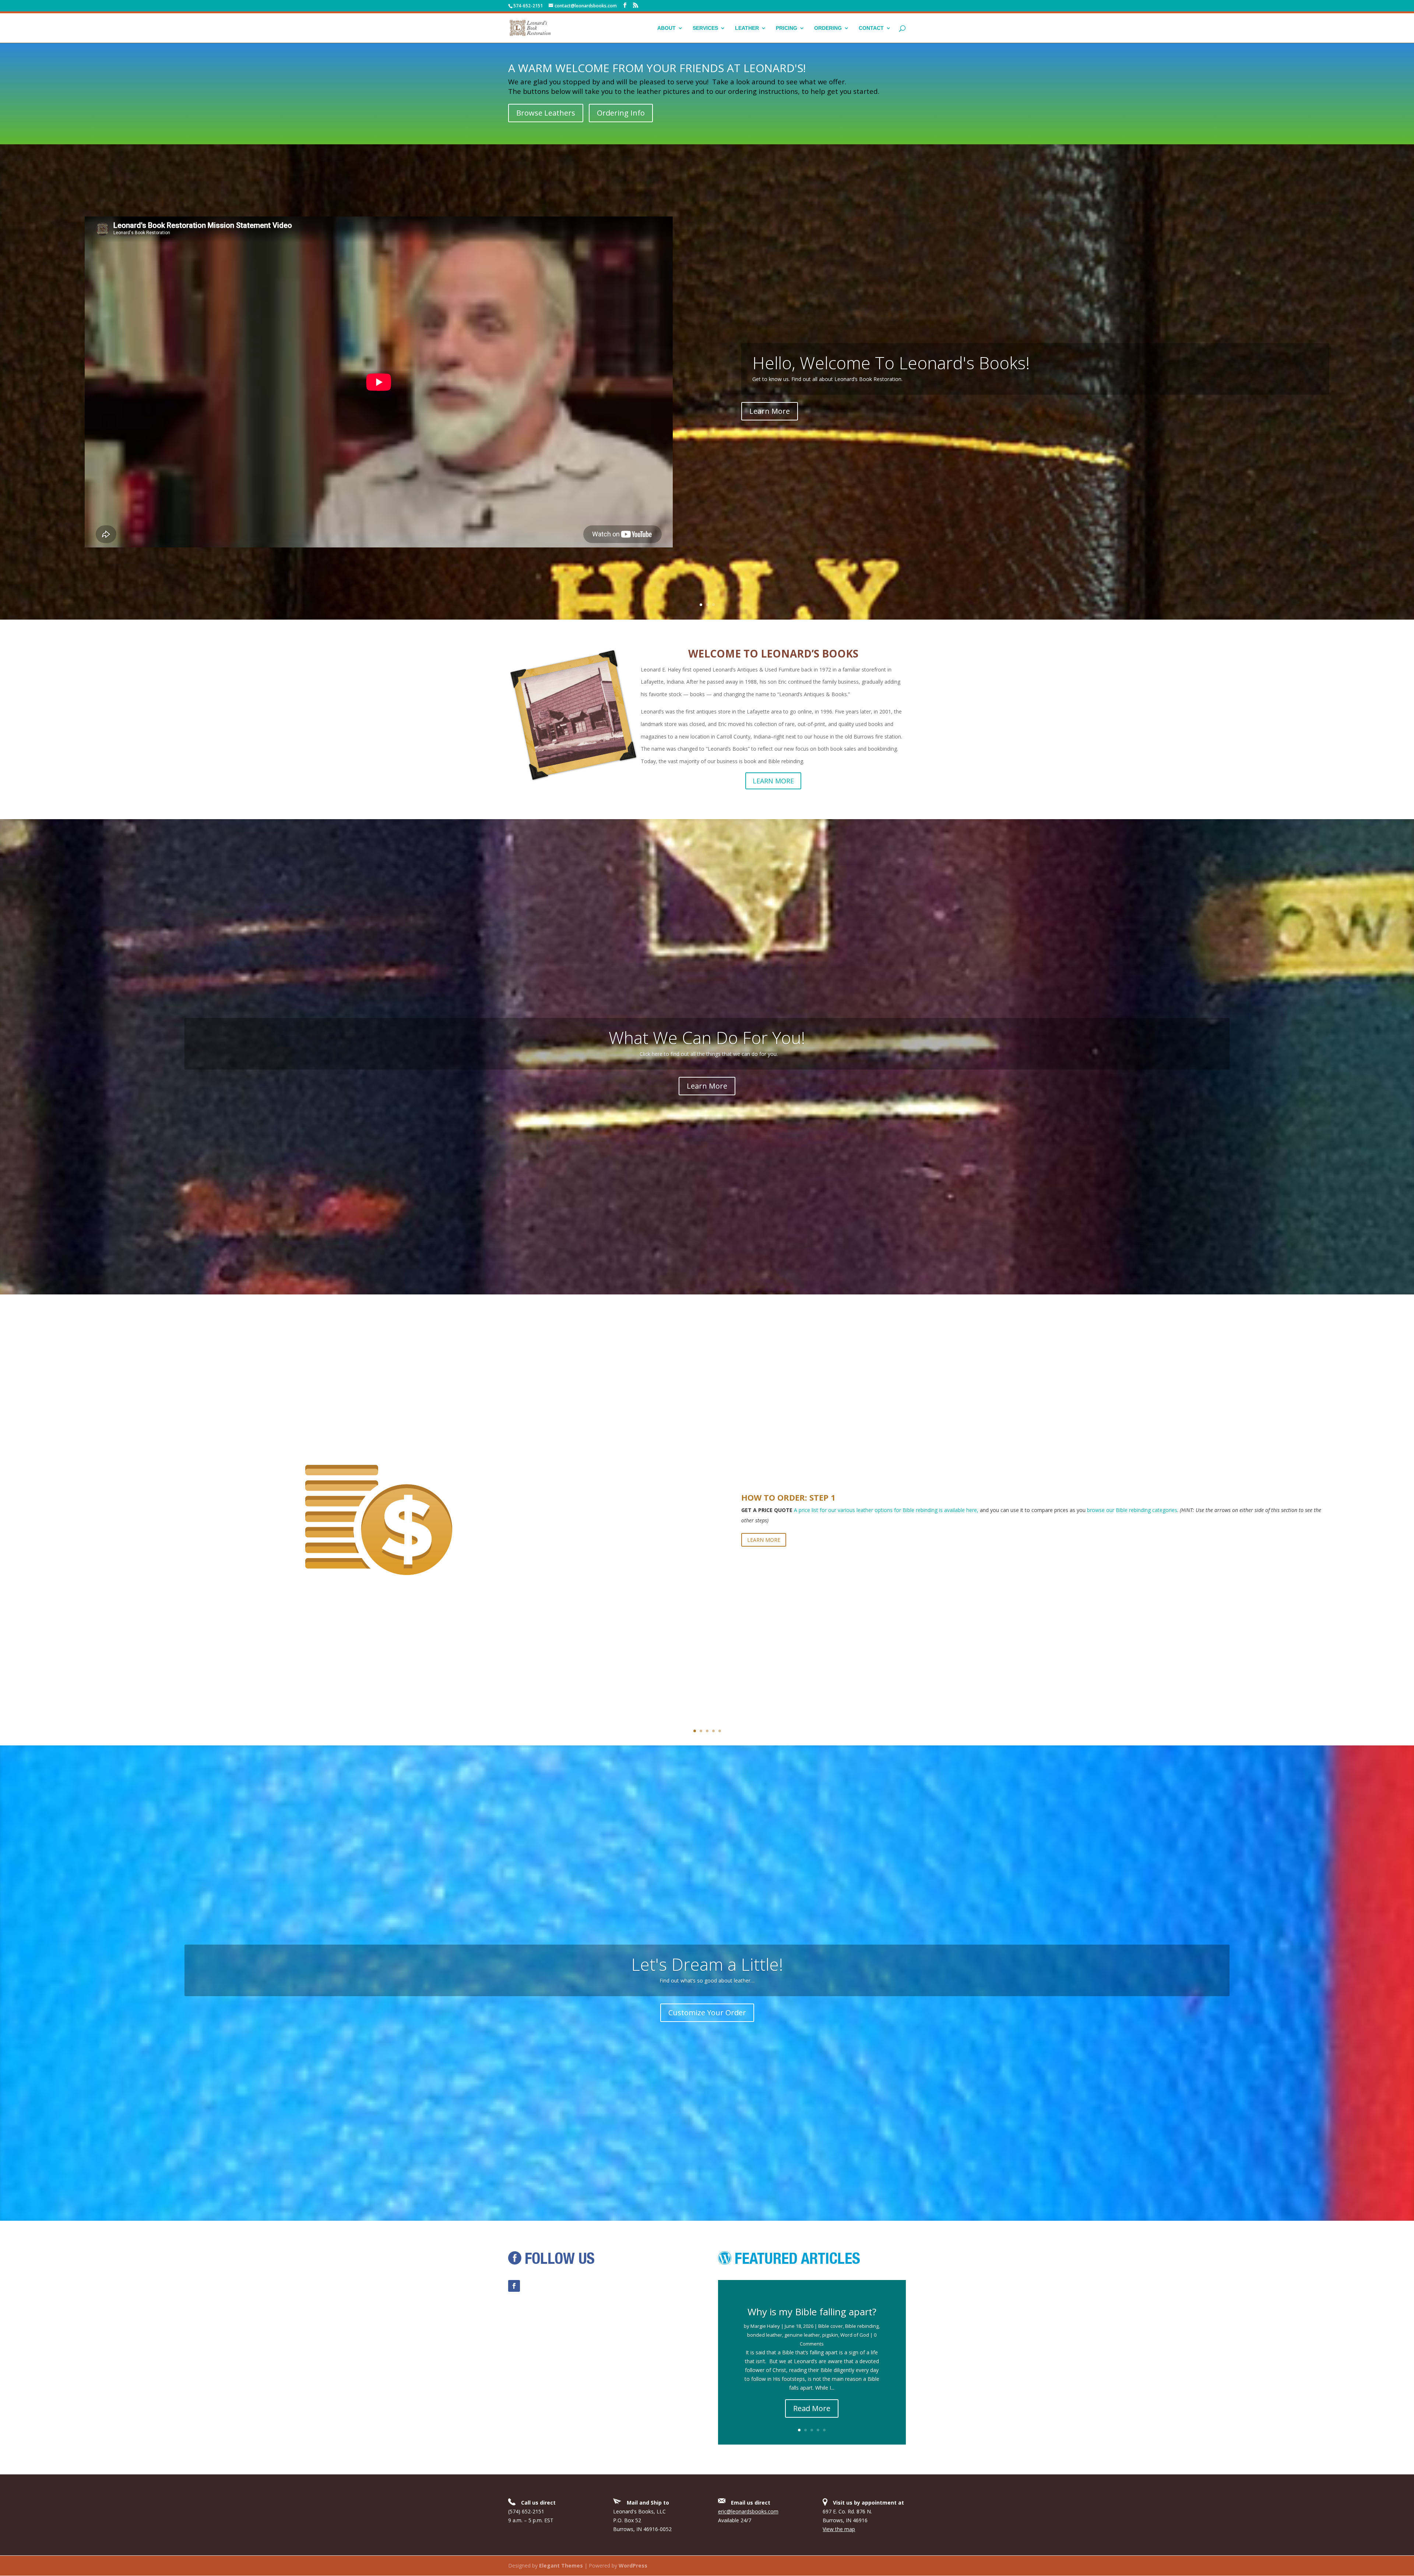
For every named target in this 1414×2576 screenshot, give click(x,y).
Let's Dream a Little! (707, 1964)
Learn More (707, 1086)
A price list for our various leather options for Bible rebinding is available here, (886, 1510)
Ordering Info (621, 113)
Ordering (828, 28)
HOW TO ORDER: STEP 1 (788, 1497)
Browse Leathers (546, 113)
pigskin (830, 2335)
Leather (747, 28)
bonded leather (765, 2335)
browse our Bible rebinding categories (1132, 1510)
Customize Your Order (707, 2013)
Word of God (855, 2335)
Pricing (787, 28)
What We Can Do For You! (707, 1037)
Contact (871, 28)
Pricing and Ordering (707, 363)
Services (705, 28)
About (666, 28)
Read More (812, 2408)
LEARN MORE (773, 781)
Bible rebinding (862, 2326)
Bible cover (831, 2326)
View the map (839, 2529)
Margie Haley (765, 2326)
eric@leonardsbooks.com (748, 2511)
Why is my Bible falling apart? (812, 2312)
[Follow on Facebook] (514, 2286)
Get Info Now (707, 411)
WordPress (633, 2566)
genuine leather (802, 2335)
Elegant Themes (561, 2566)
